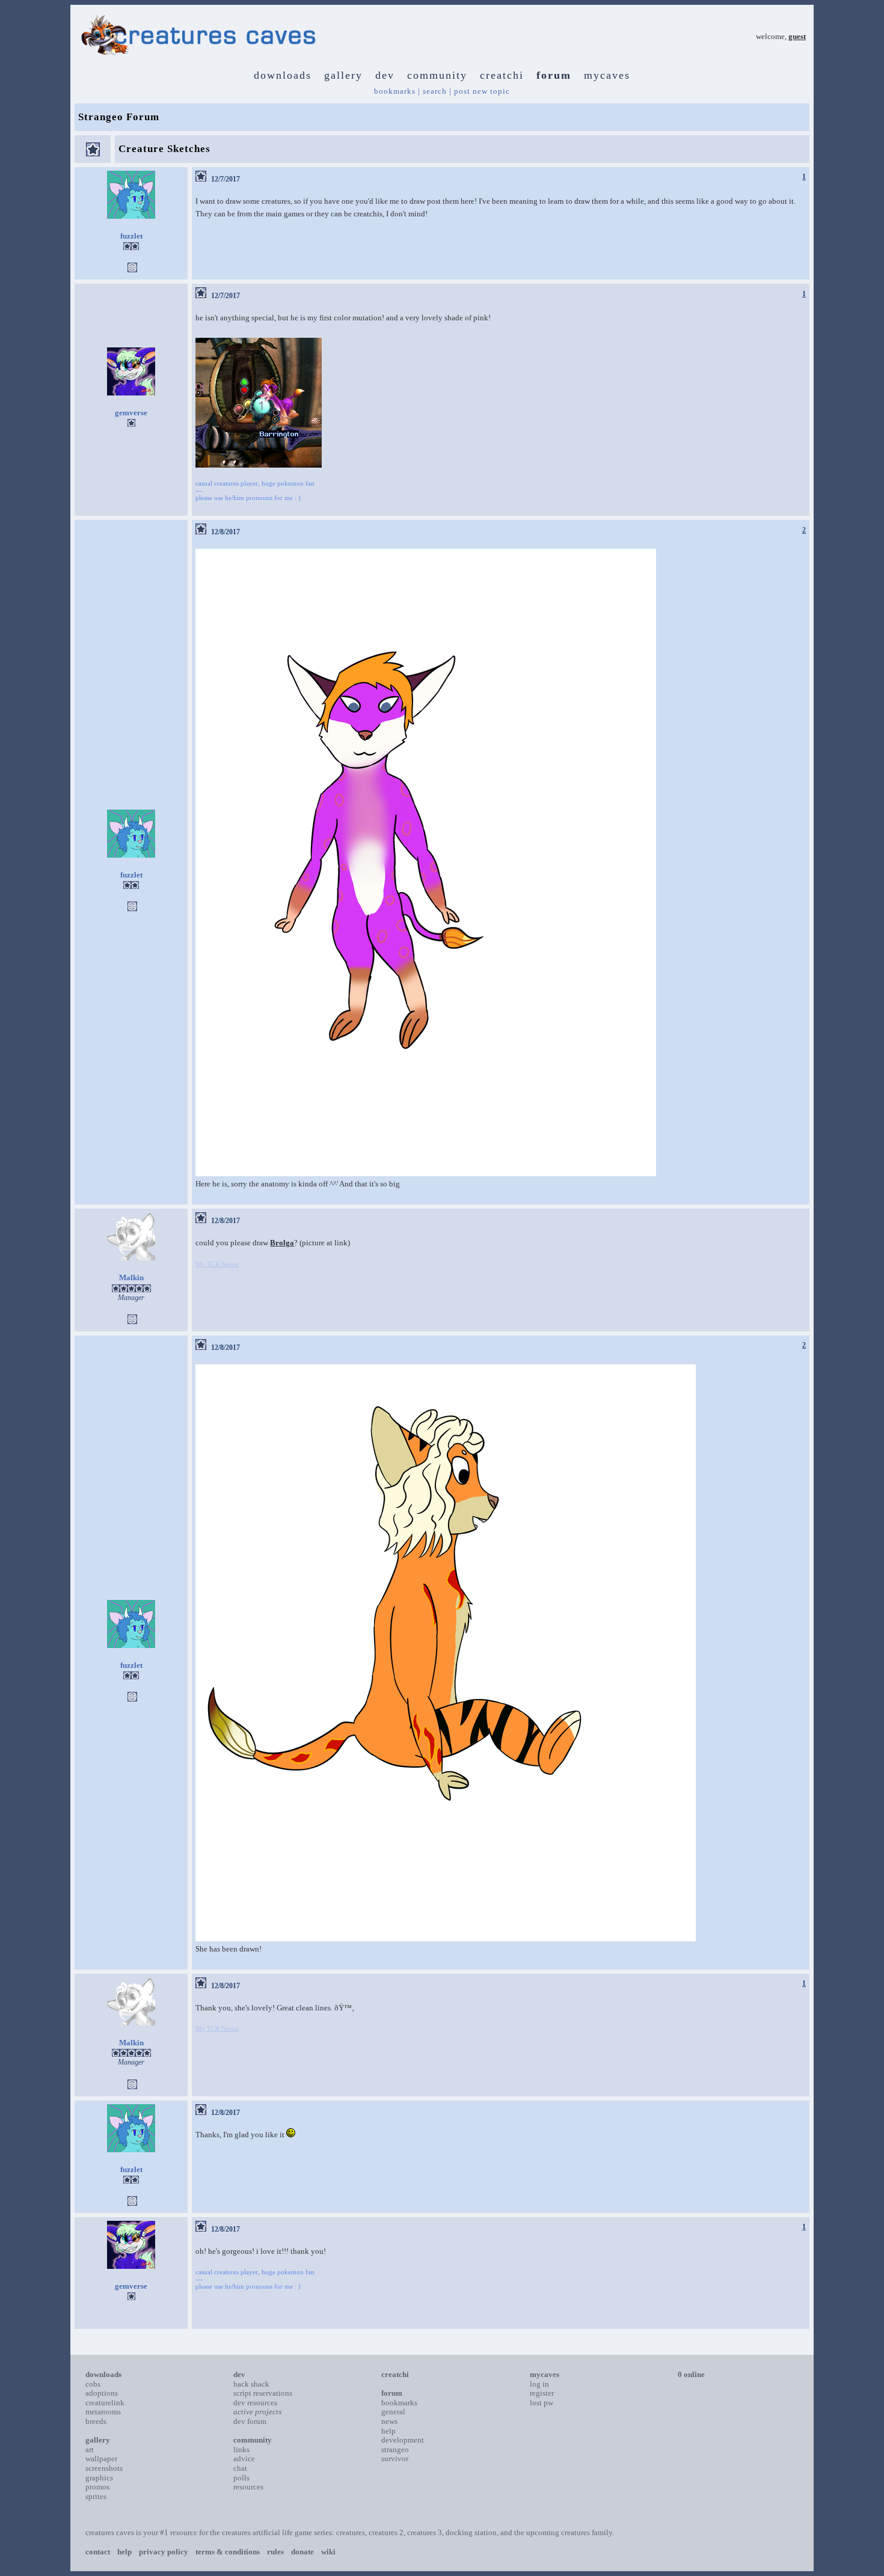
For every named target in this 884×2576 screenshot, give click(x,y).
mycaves (607, 75)
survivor (395, 2458)
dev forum (250, 2421)
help (388, 2431)
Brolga (282, 1243)
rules (275, 2552)
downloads (283, 75)
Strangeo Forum (119, 117)
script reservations (263, 2393)
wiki (328, 2552)
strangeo (395, 2449)
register (542, 2393)
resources (248, 2487)
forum (554, 75)
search (435, 91)
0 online (691, 2374)
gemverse (131, 413)
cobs (93, 2384)
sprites (96, 2496)
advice (244, 2458)
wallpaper (101, 2458)
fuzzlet (131, 236)
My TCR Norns (217, 1264)
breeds (96, 2421)
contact (98, 2552)
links (241, 2449)
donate (302, 2552)
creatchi (502, 75)
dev (385, 75)
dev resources (255, 2403)
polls (241, 2478)
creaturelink (105, 2403)
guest (797, 36)
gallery (343, 75)
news (389, 2421)
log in (539, 2384)
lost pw (542, 2403)
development (403, 2440)
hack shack (251, 2384)
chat (240, 2468)
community (437, 75)
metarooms (103, 2412)
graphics (99, 2478)
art (90, 2449)
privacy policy (164, 2552)
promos (97, 2487)
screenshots (104, 2468)
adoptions (102, 2393)
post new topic (482, 91)
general (393, 2412)
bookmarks (395, 91)
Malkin (131, 1277)
